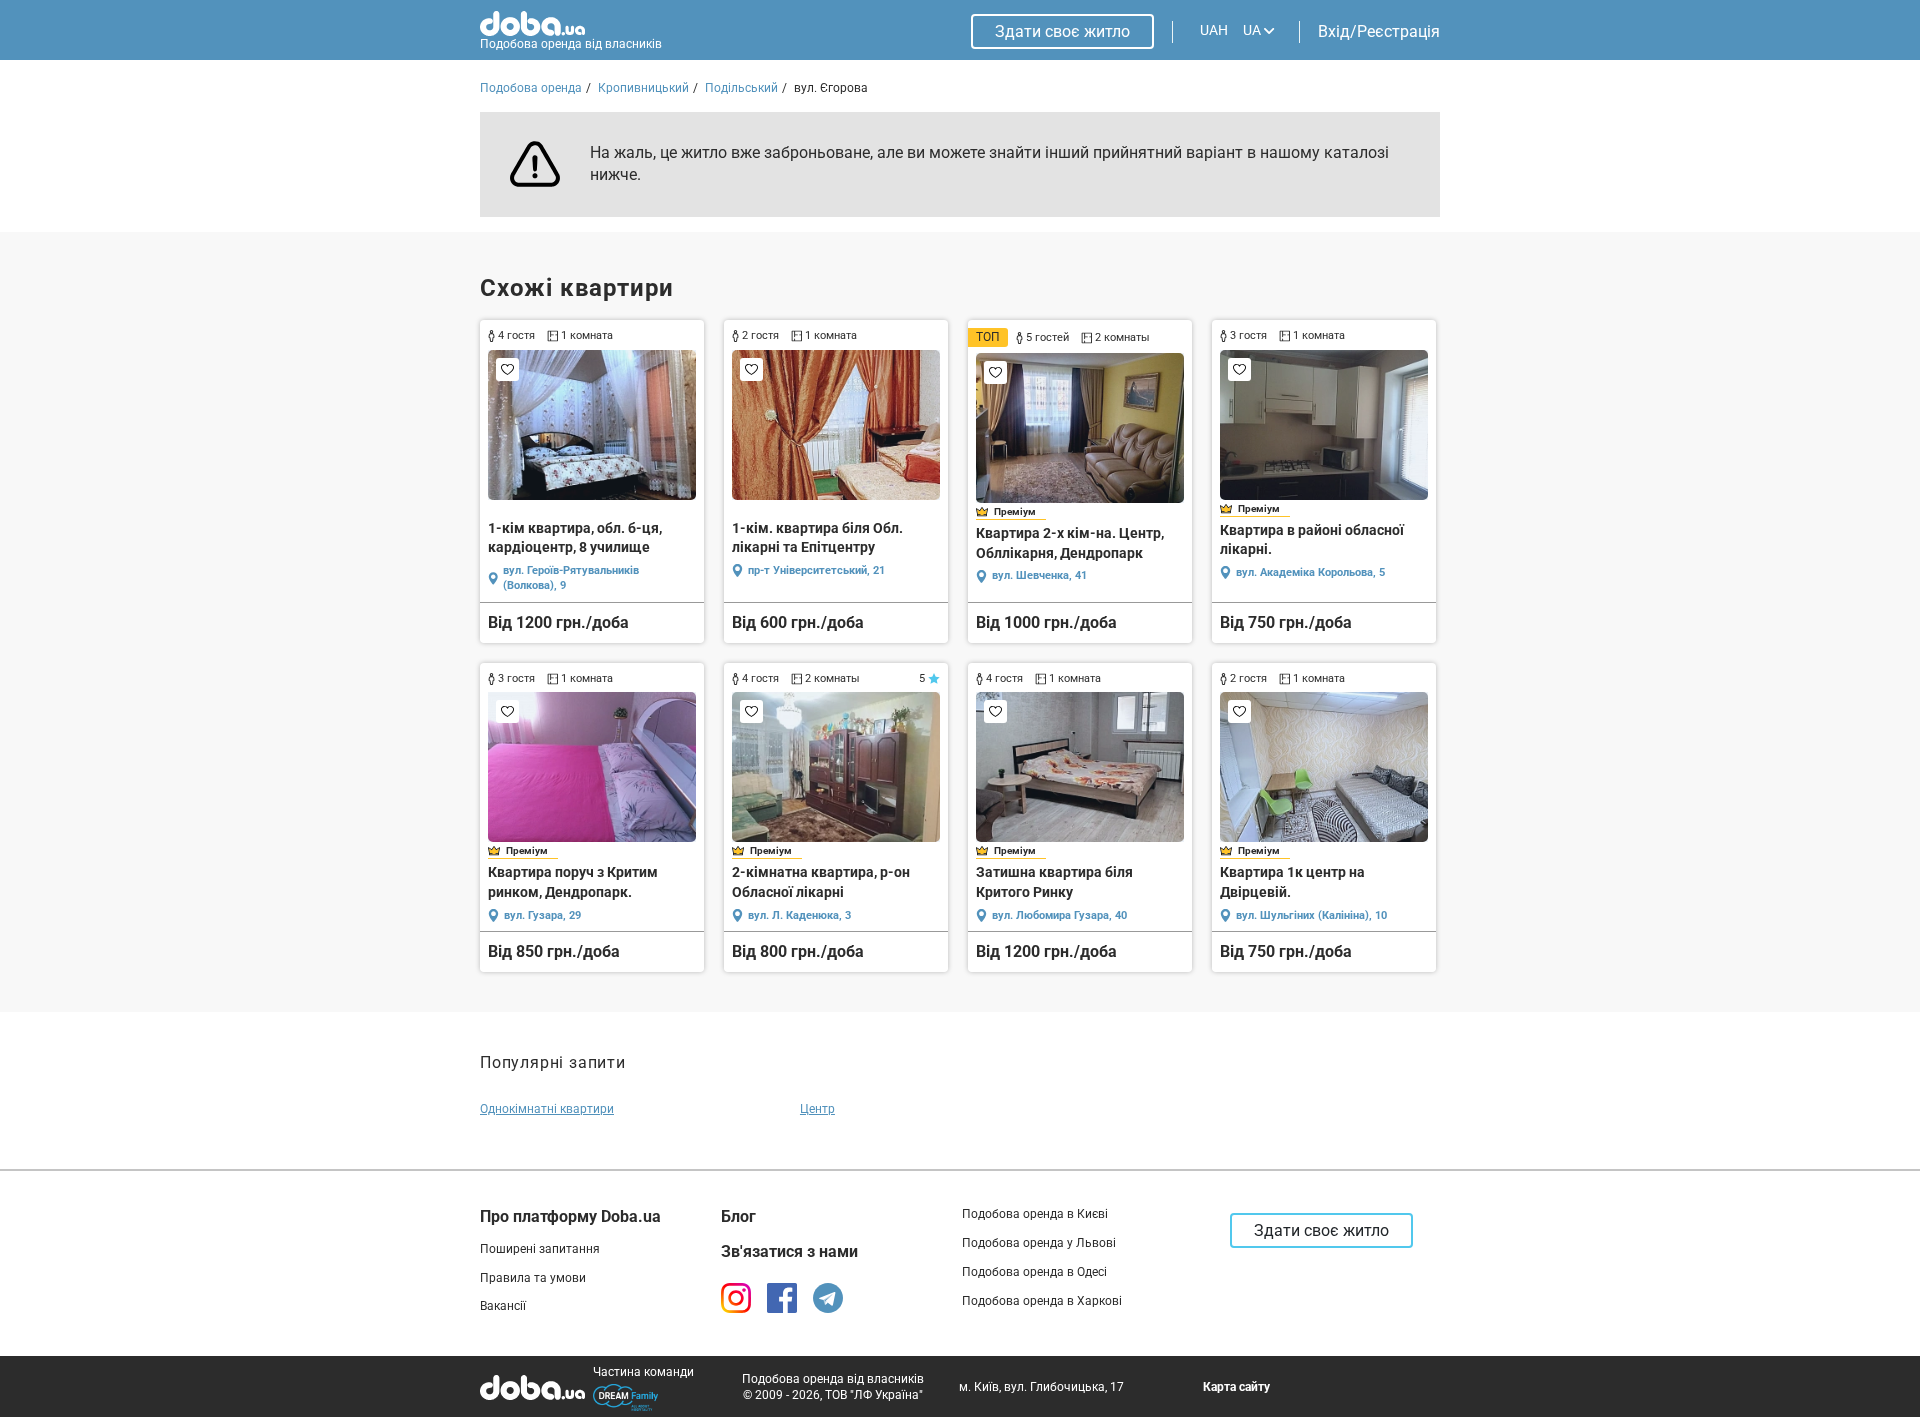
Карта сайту (1236, 1387)
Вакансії (503, 1306)
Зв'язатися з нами (789, 1251)
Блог (738, 1216)
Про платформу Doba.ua (570, 1216)
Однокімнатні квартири (547, 1109)
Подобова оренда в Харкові (1042, 1301)
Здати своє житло (1062, 31)
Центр (817, 1109)
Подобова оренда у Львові (1039, 1243)
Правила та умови (533, 1278)
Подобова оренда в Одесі (1034, 1272)
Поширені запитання (540, 1249)
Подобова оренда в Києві (1035, 1214)
